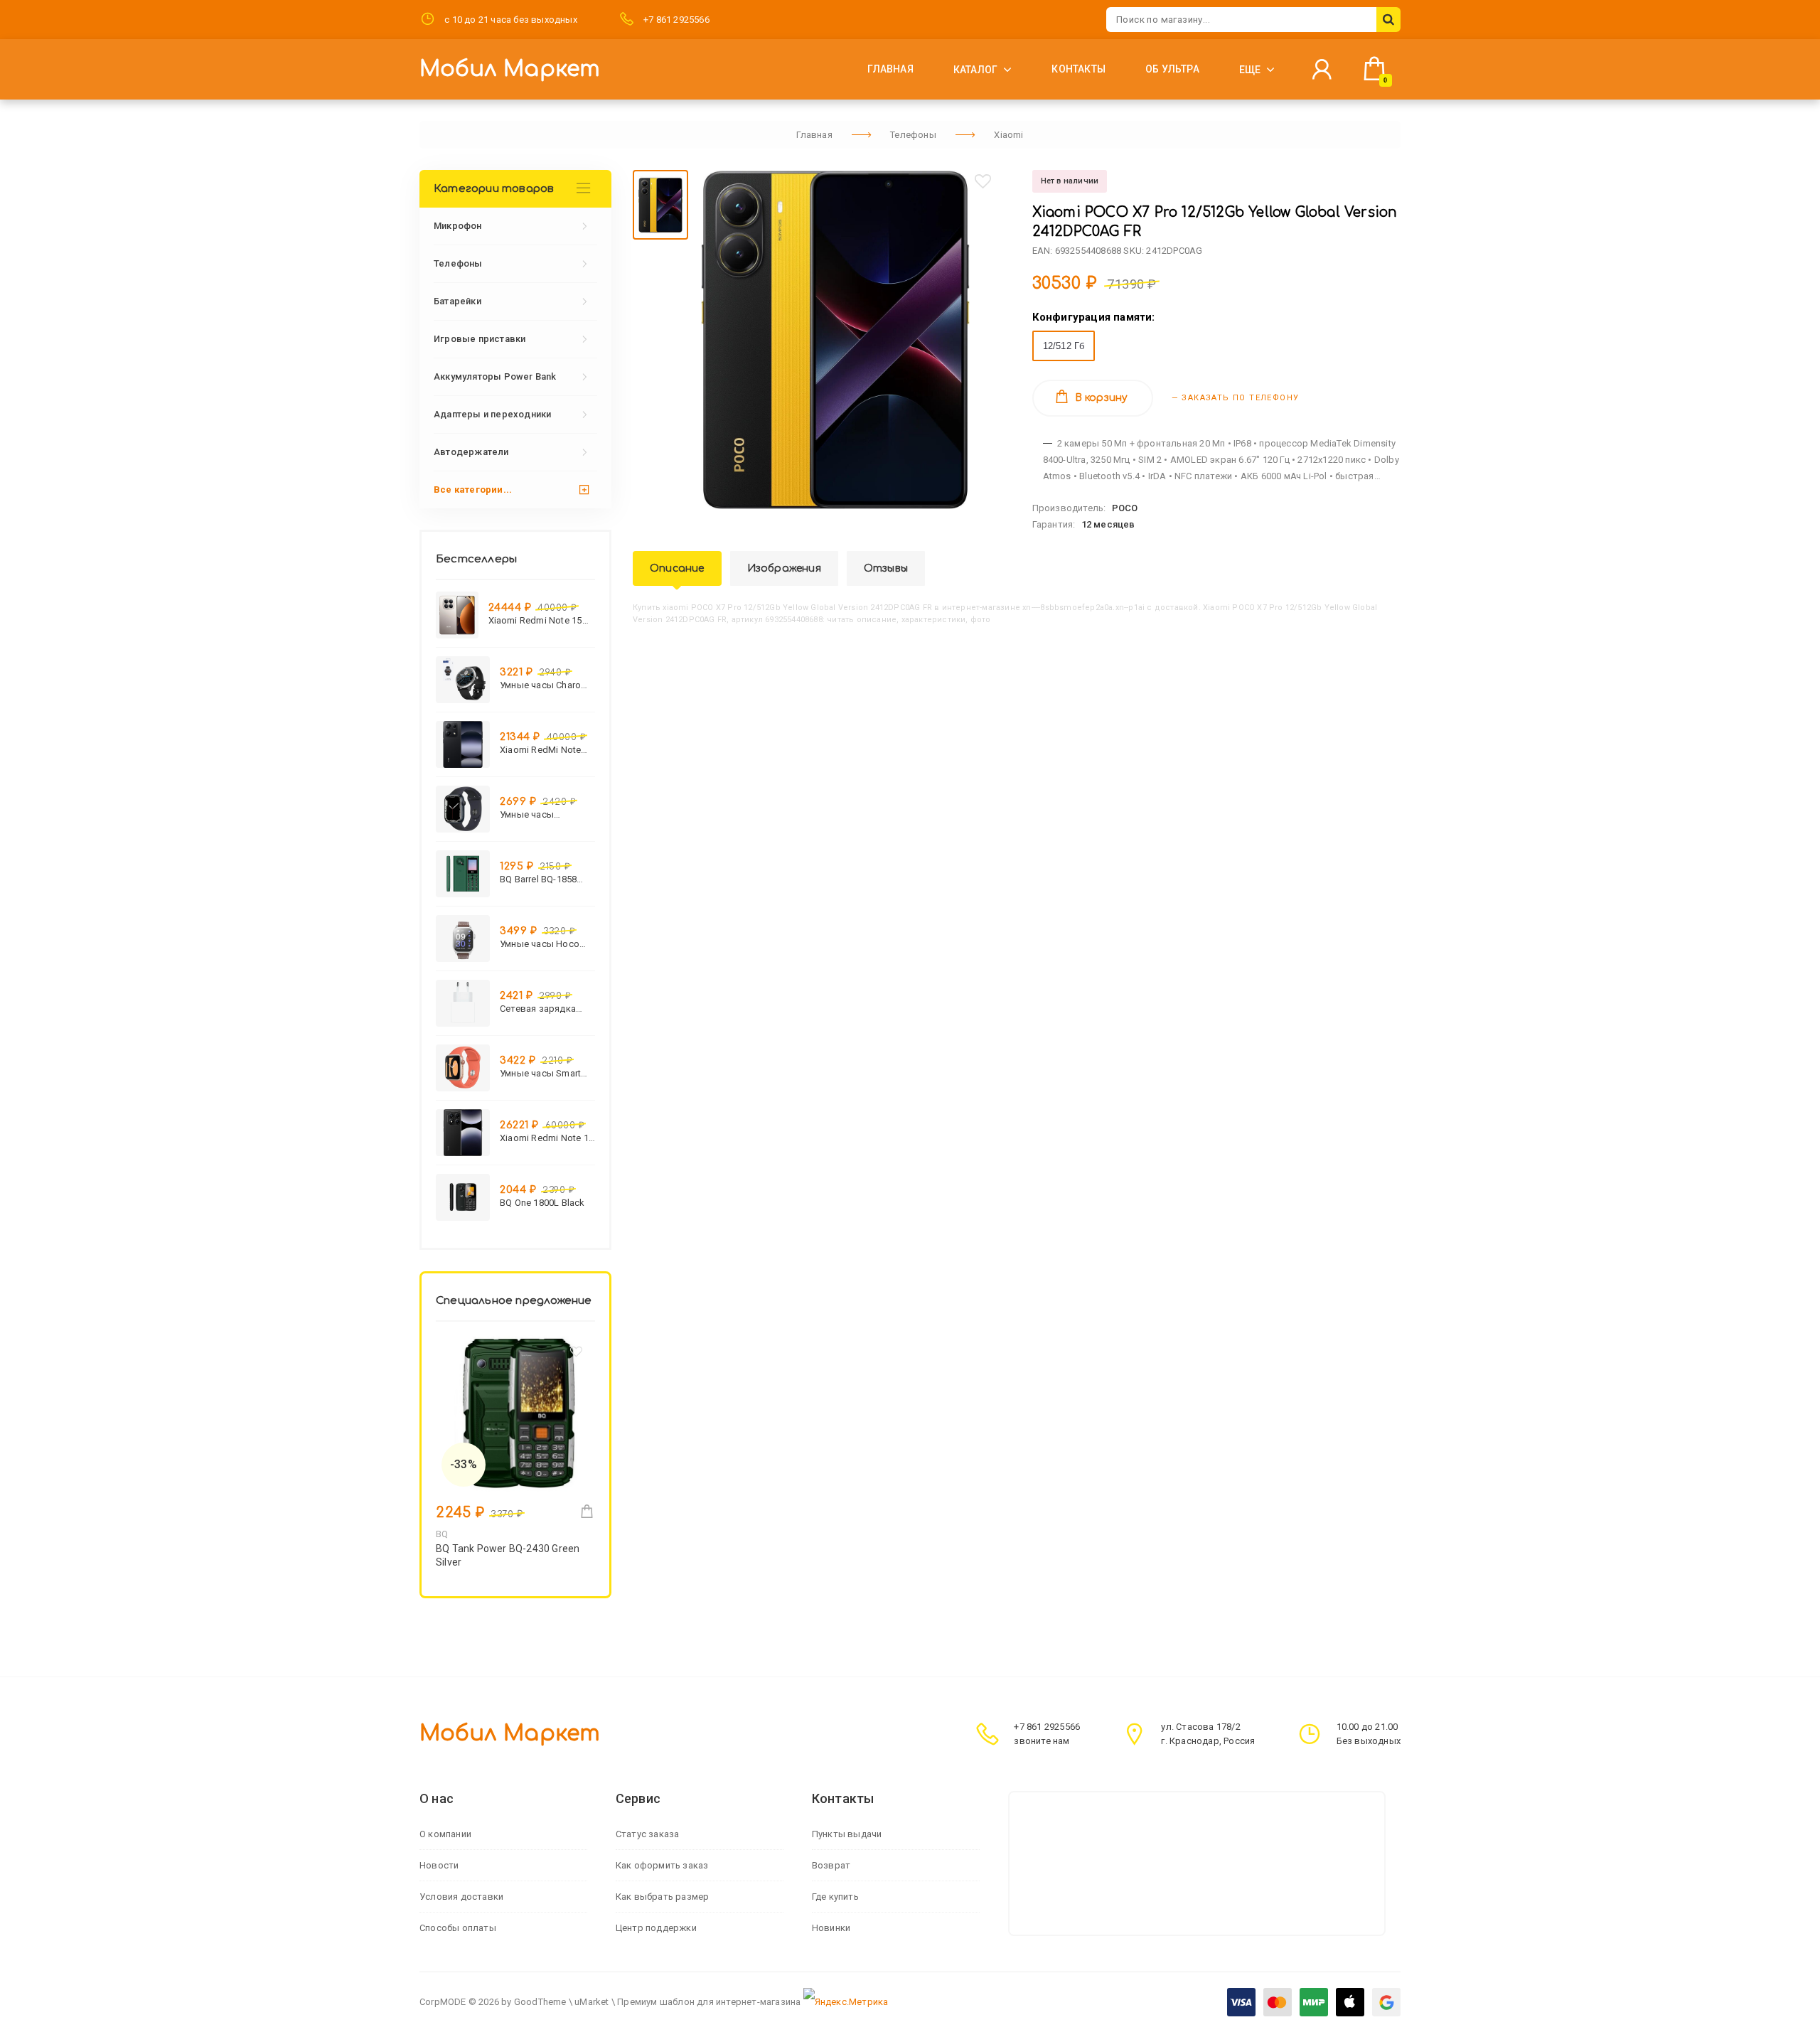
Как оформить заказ (662, 1865)
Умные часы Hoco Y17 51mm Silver (540, 944)
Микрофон (458, 226)
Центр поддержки (656, 1928)
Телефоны (458, 263)
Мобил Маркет (510, 69)
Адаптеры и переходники (492, 414)
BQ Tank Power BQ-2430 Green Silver (508, 1555)
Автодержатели (471, 452)
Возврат (831, 1865)
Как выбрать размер (663, 1897)
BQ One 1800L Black (542, 1203)
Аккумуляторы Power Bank (495, 376)
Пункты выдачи (847, 1834)
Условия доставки (461, 1897)
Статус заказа (648, 1834)
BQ (442, 1534)
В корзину (1102, 398)
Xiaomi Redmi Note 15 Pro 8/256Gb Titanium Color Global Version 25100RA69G (535, 620)
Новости (439, 1865)
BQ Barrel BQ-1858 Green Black (538, 879)
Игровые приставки (480, 339)
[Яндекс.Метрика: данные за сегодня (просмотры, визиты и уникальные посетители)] (846, 2002)
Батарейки (457, 301)
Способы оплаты (458, 1928)
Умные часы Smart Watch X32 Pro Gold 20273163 (542, 1073)
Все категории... (473, 490)
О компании (445, 1834)
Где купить (835, 1897)
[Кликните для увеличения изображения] (835, 339)
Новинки (831, 1928)
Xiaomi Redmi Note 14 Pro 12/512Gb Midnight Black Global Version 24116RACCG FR (547, 1138)
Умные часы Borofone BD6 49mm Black (544, 814)
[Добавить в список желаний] (983, 181)
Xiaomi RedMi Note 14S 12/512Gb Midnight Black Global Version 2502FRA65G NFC (546, 750)
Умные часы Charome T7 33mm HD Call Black (547, 685)
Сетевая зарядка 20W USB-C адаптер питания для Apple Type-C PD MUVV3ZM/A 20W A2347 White (543, 1009)
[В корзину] (587, 1511)
